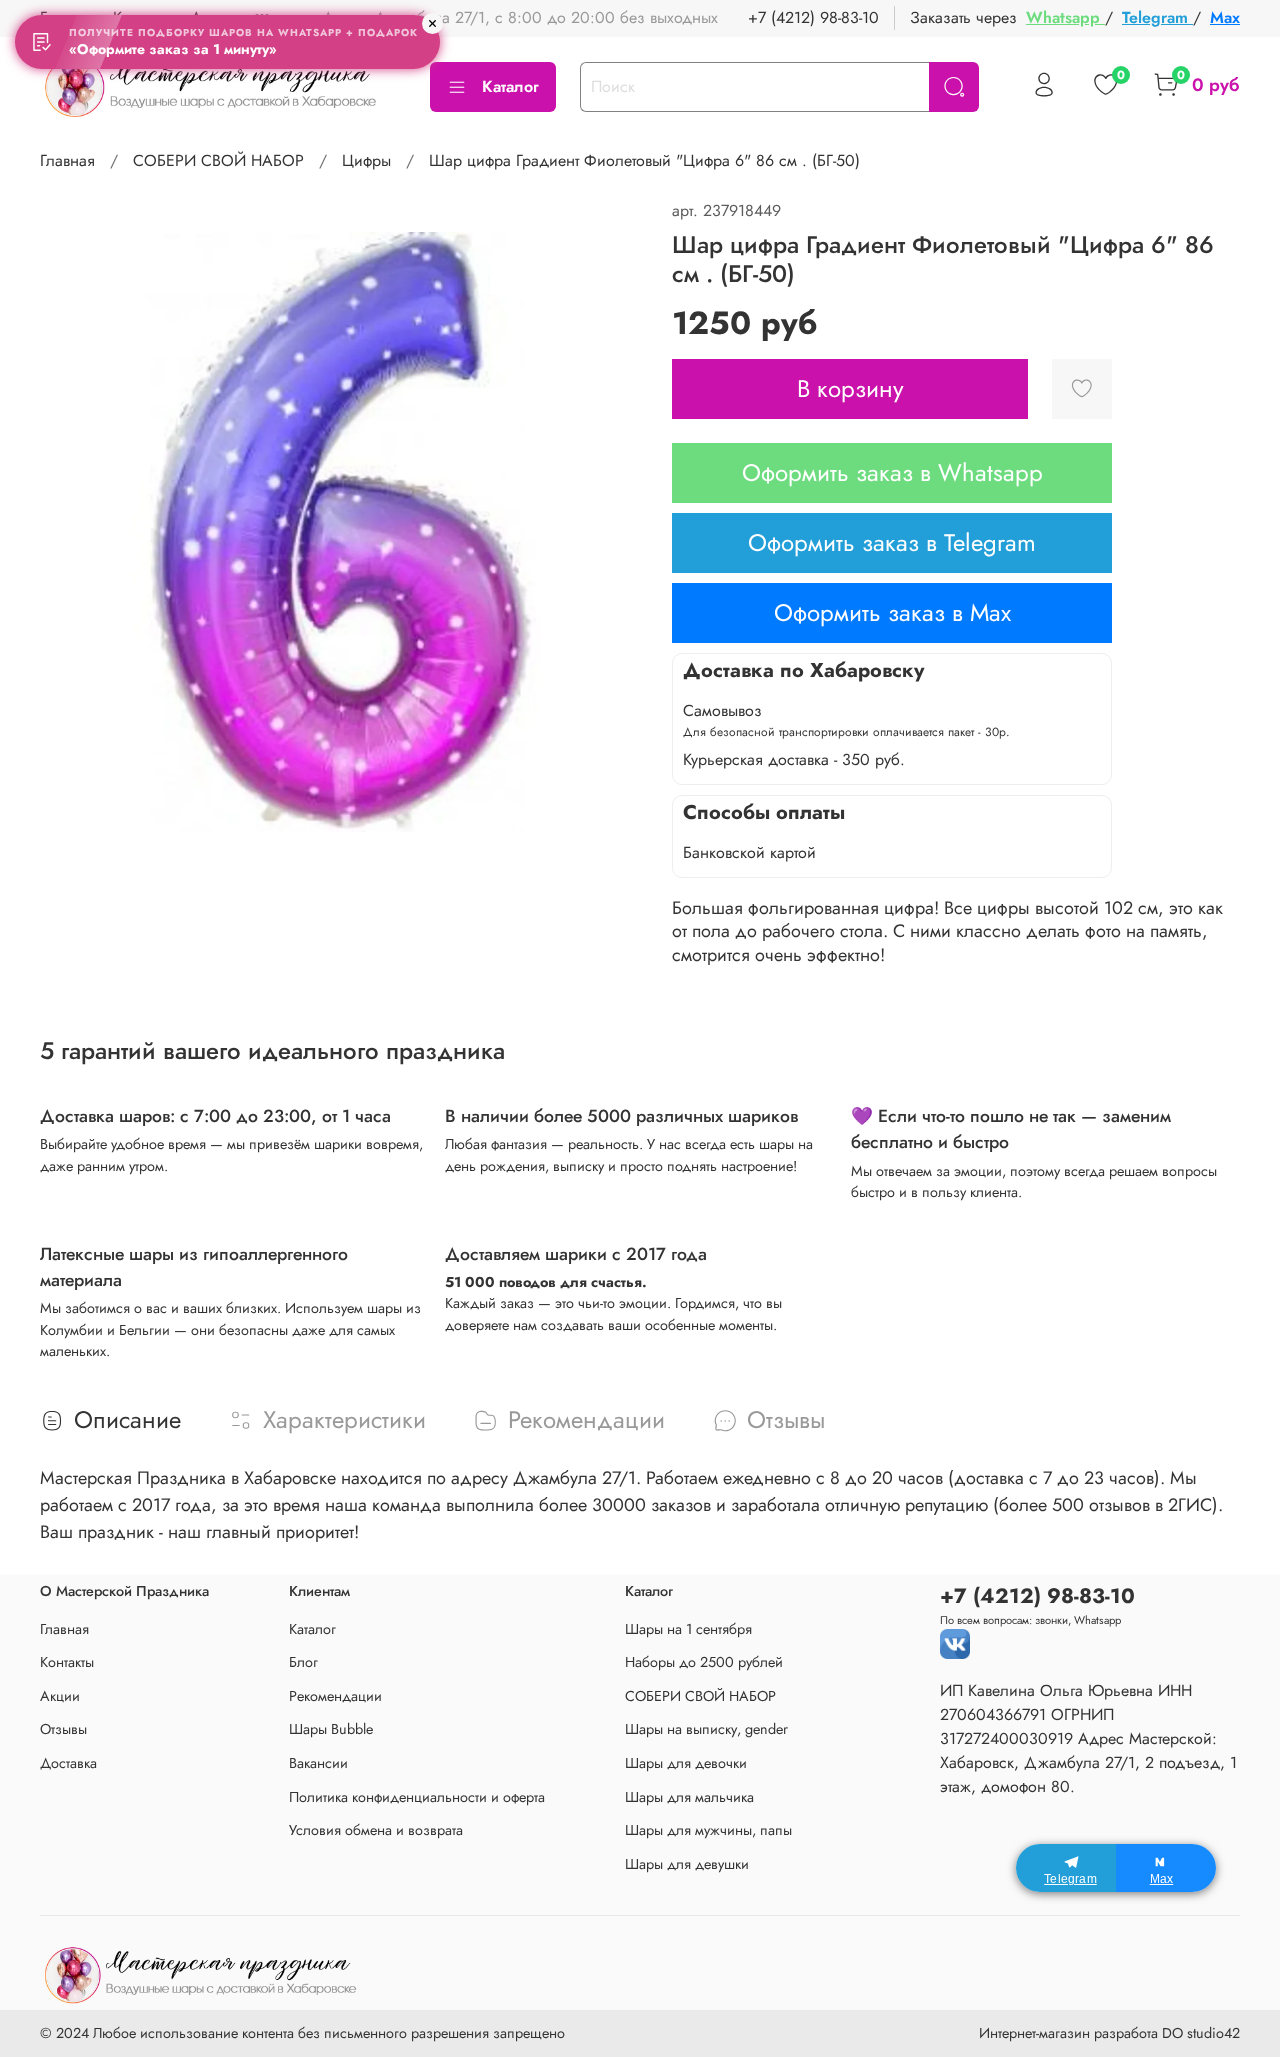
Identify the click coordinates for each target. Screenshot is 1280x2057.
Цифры (366, 160)
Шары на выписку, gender (706, 1729)
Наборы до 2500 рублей (704, 1662)
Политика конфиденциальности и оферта (417, 1797)
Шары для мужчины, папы (708, 1830)
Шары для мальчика (689, 1797)
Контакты (67, 1662)
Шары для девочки (686, 1763)
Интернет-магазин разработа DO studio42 (1109, 2033)
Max (1225, 17)
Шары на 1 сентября (688, 1629)
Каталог (510, 86)
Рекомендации (335, 1696)
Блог (303, 1662)
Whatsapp (1065, 17)
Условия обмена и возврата (376, 1830)
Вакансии (318, 1763)
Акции (60, 1696)
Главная (67, 160)
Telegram (1157, 17)
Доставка (68, 1763)
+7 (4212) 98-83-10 (813, 17)
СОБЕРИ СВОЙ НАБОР (218, 160)
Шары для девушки (687, 1864)
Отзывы (63, 1729)
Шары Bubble (331, 1729)
